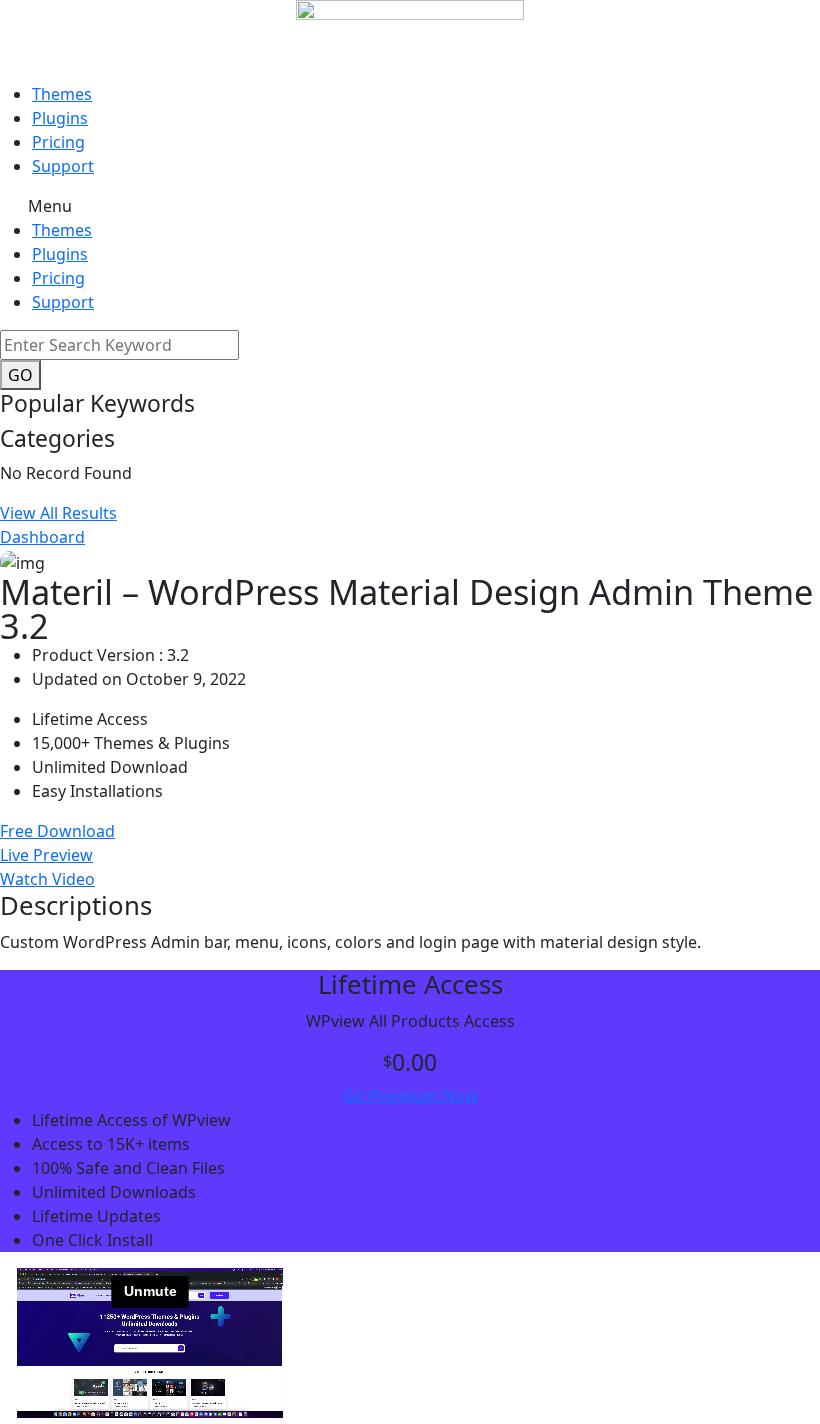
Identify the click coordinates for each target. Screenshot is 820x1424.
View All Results (58, 513)
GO (20, 375)
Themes (62, 94)
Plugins (60, 118)
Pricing (58, 142)
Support (63, 166)
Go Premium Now (410, 1096)
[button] (410, 206)
